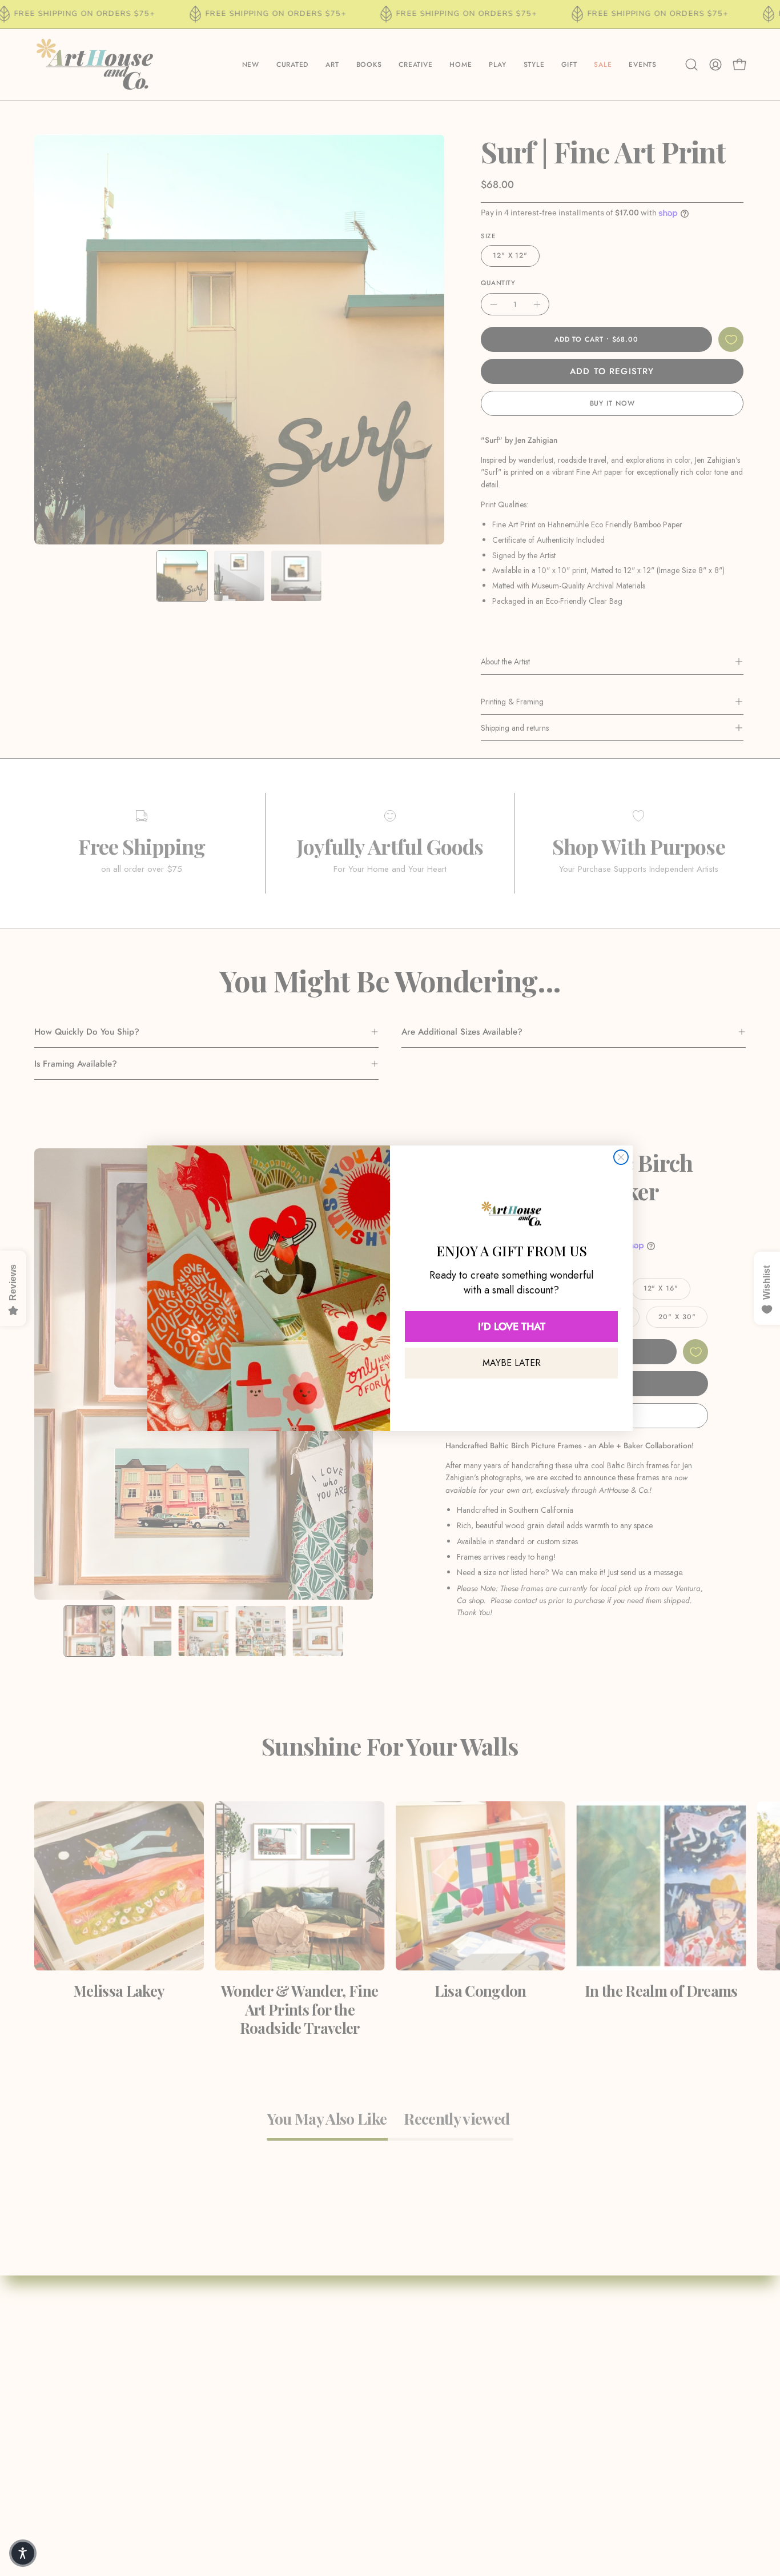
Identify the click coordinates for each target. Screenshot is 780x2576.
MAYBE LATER (512, 1363)
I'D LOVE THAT (512, 1327)
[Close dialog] (621, 1157)
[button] (23, 2553)
